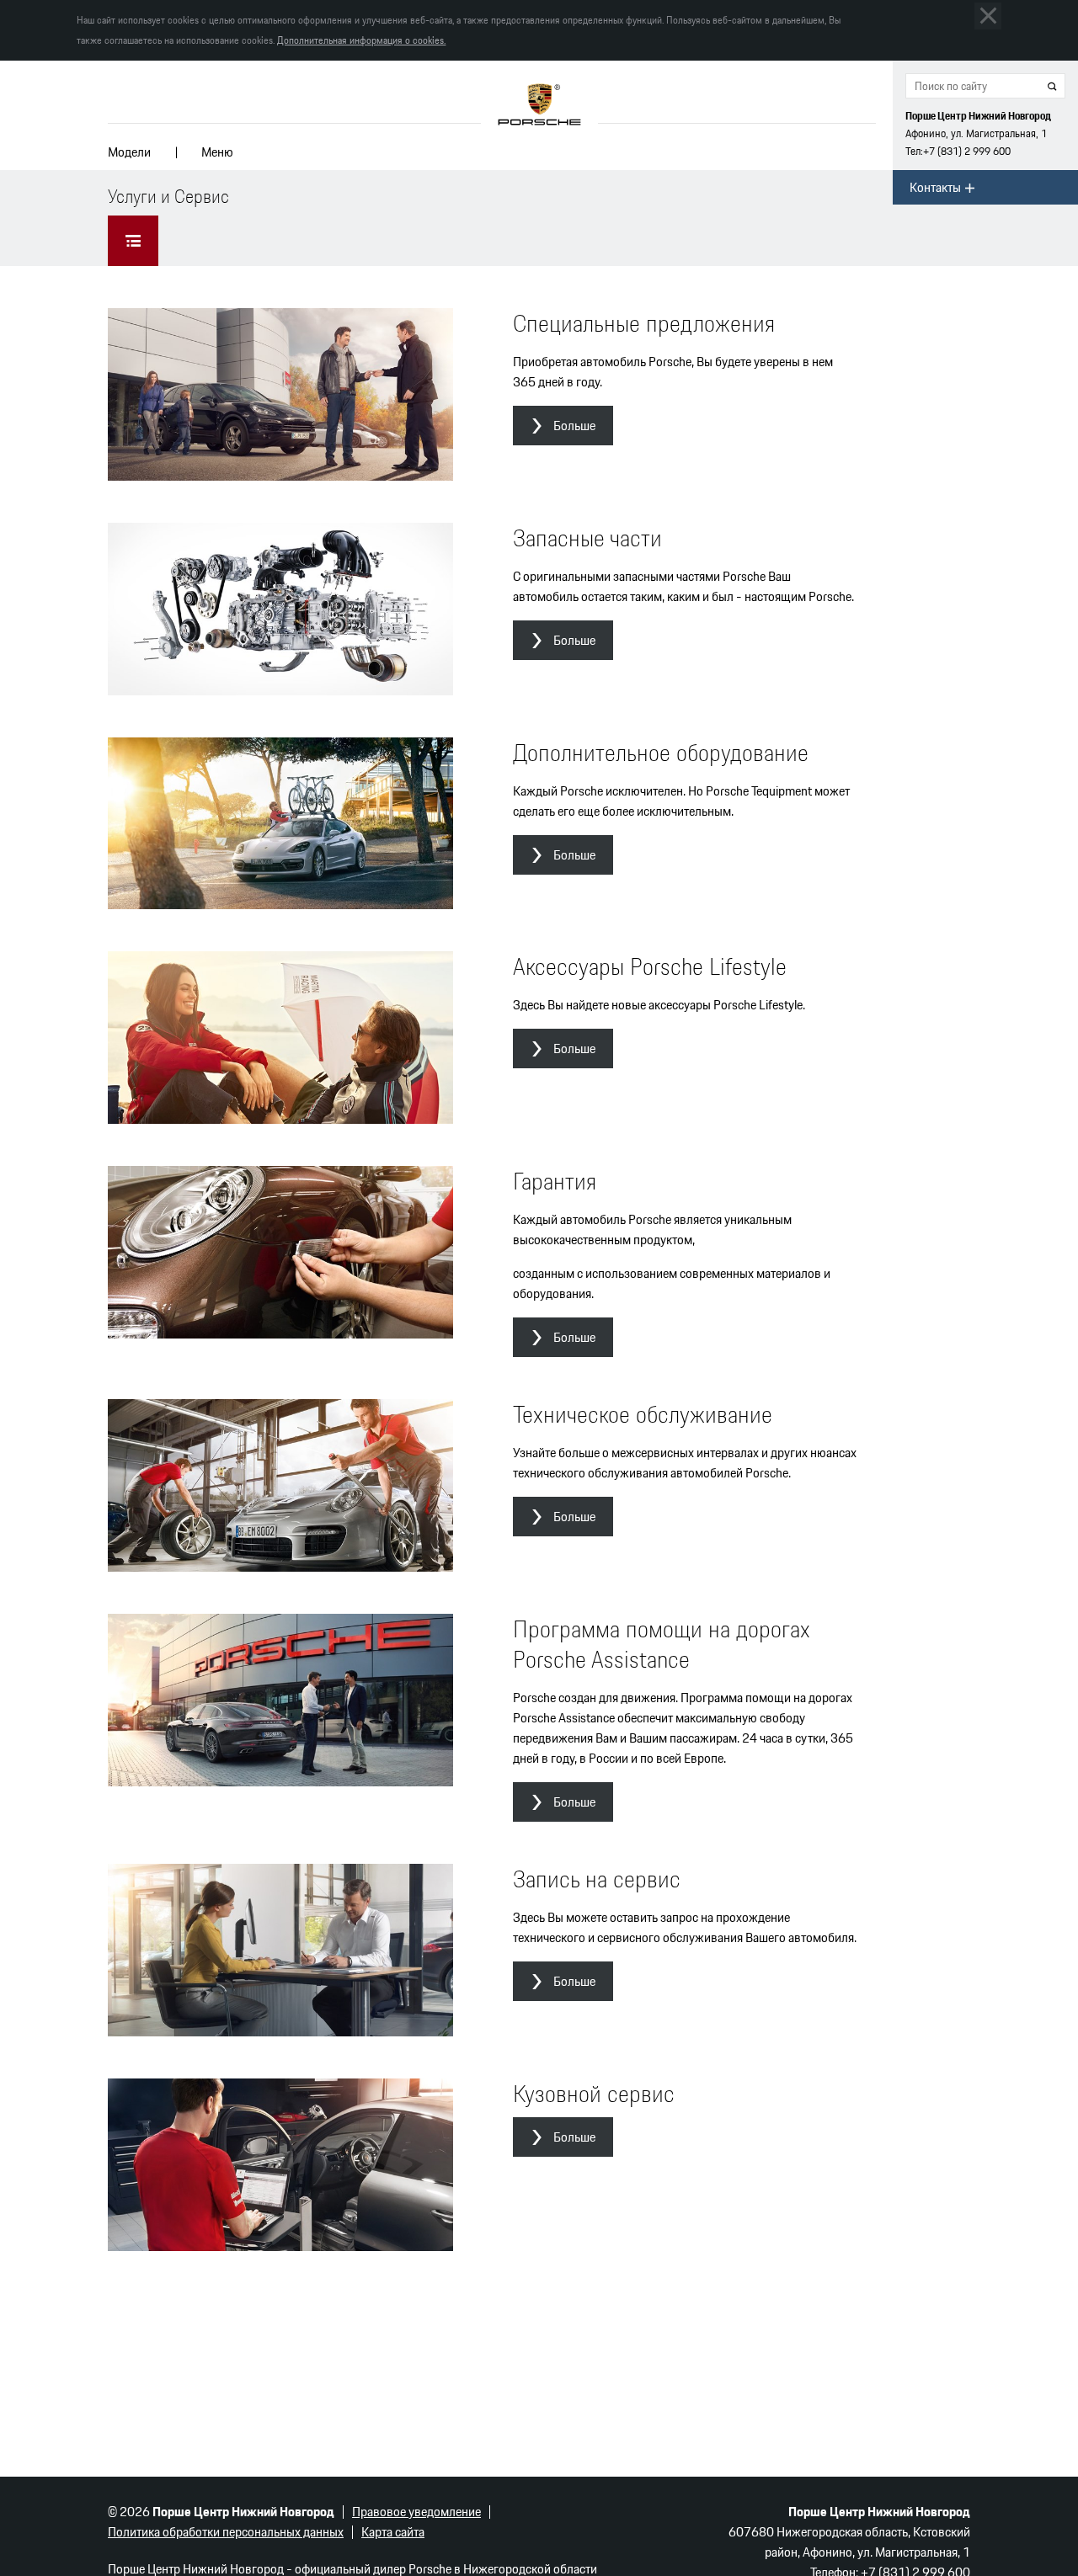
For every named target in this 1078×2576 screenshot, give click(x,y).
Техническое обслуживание (643, 1414)
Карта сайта (393, 2532)
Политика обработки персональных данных (226, 2532)
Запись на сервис (597, 1879)
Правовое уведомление (416, 2512)
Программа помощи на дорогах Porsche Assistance (662, 1644)
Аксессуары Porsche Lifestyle (650, 966)
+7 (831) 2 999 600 (967, 151)
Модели (129, 152)
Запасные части (587, 538)
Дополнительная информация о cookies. (361, 40)
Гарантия (555, 1181)
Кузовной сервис (594, 2094)
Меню (217, 152)
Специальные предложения (644, 323)
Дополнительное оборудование (661, 753)
